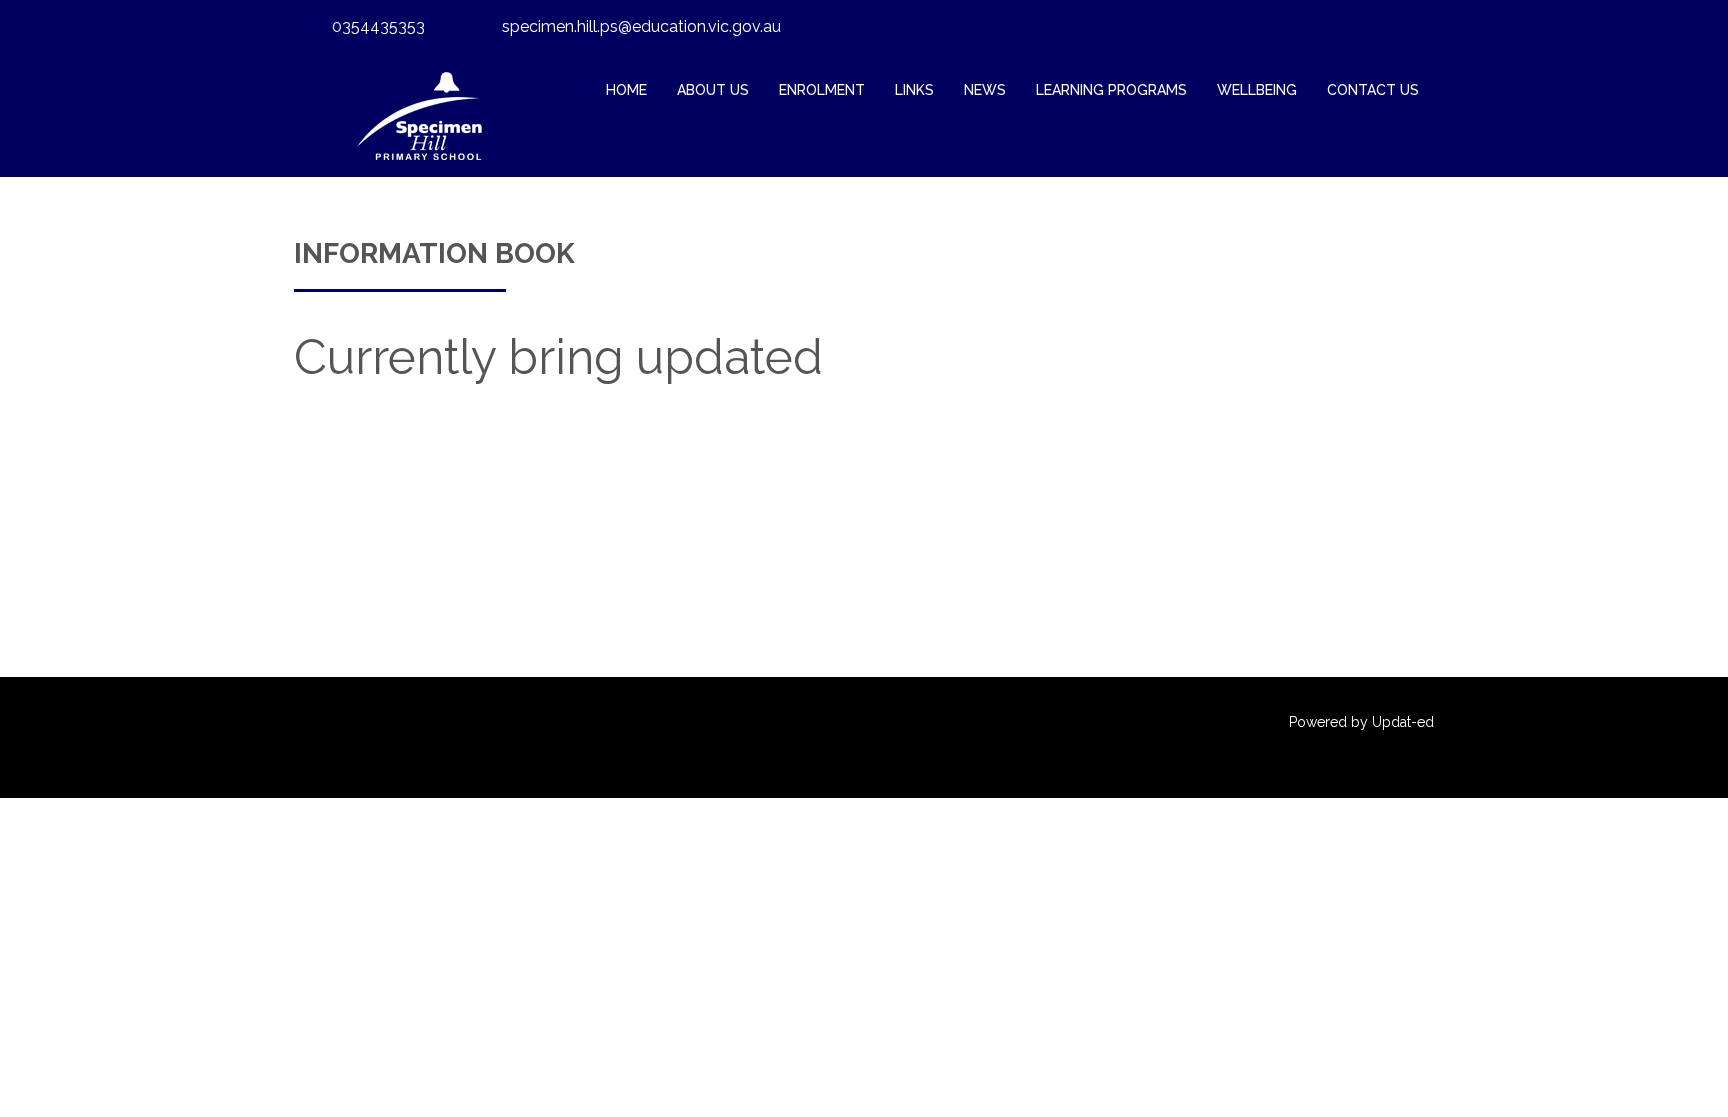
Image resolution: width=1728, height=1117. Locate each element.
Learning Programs (1111, 90)
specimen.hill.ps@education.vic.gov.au (641, 26)
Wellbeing (1257, 90)
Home (626, 90)
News (985, 90)
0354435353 (378, 26)
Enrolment (822, 90)
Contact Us (1373, 90)
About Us (713, 90)
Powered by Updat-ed (1361, 722)
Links (914, 90)
